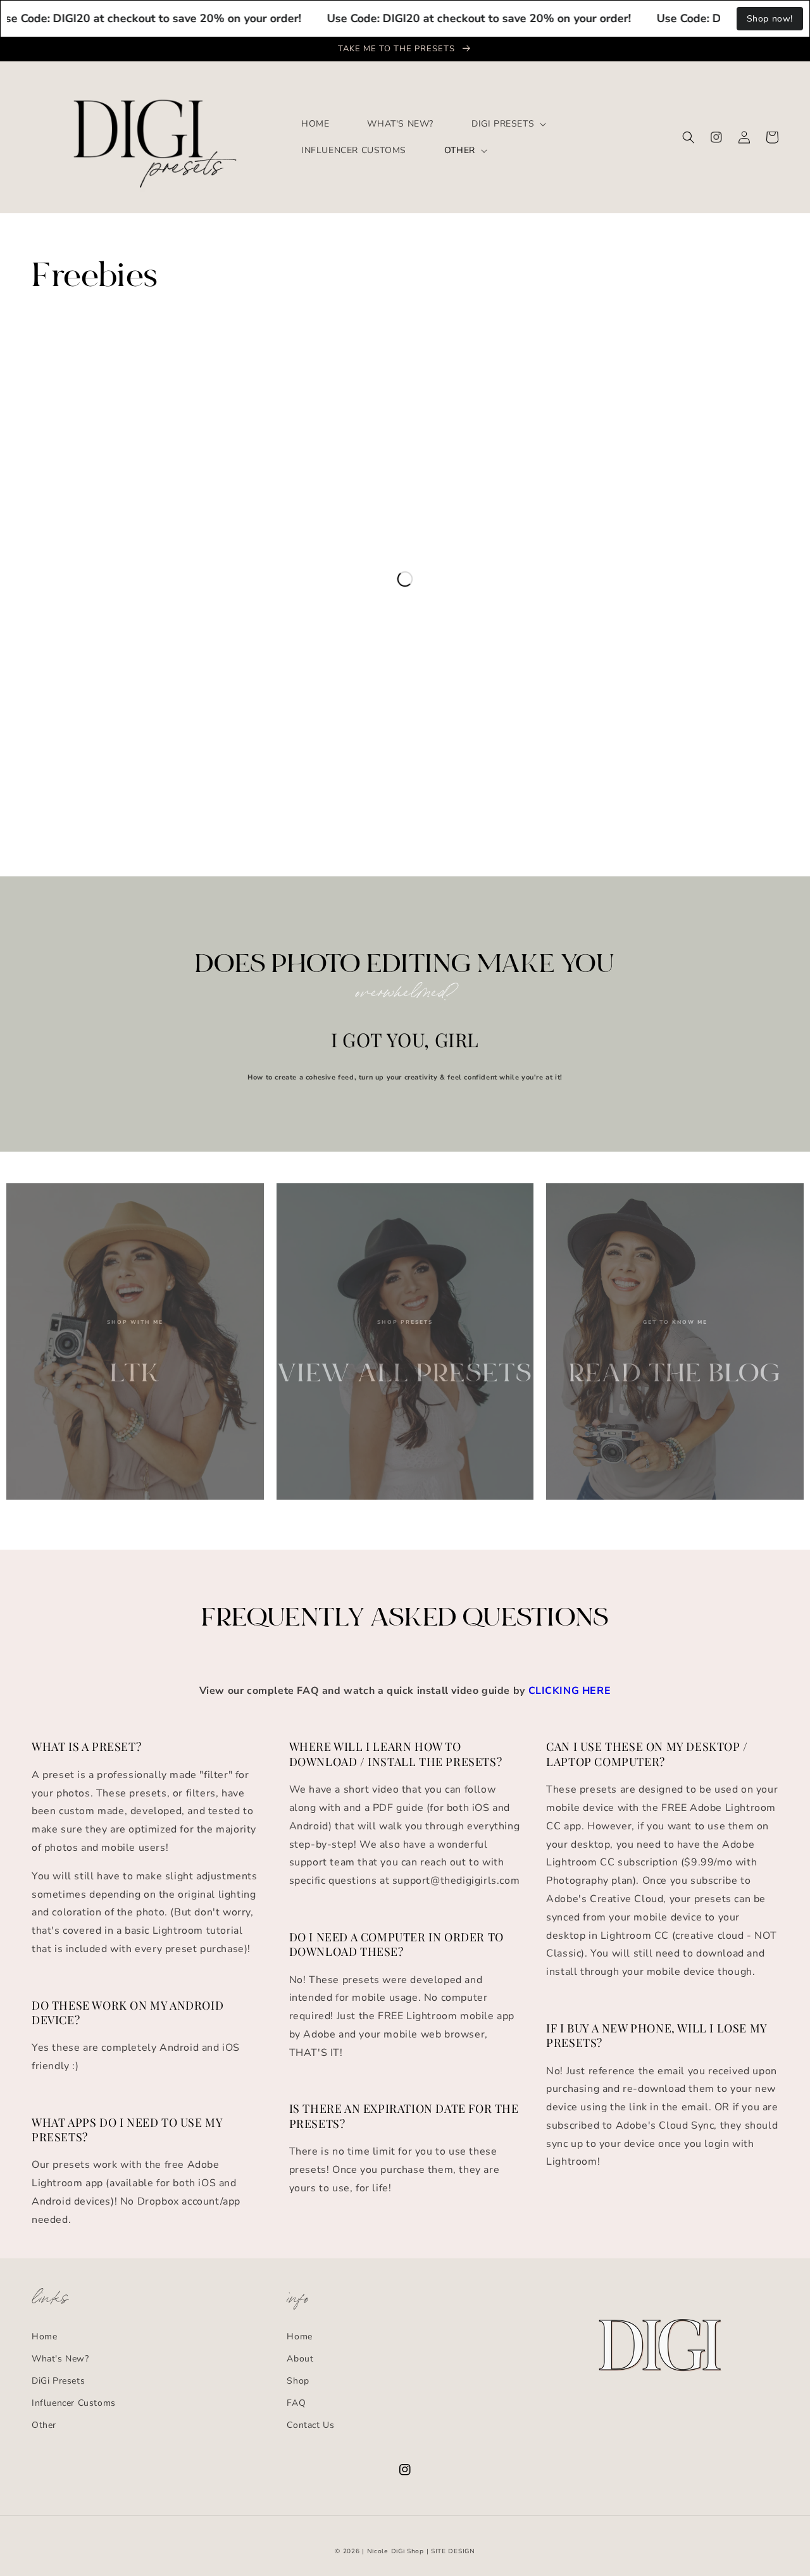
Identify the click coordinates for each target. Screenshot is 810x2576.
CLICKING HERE (570, 1691)
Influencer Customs (74, 2403)
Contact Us (310, 2425)
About (300, 2359)
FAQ (296, 2403)
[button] (688, 137)
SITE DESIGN (453, 2551)
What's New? (60, 2359)
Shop (298, 2381)
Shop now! (770, 19)
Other (44, 2425)
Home (44, 2336)
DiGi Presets (58, 2381)
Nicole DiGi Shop (396, 2551)
